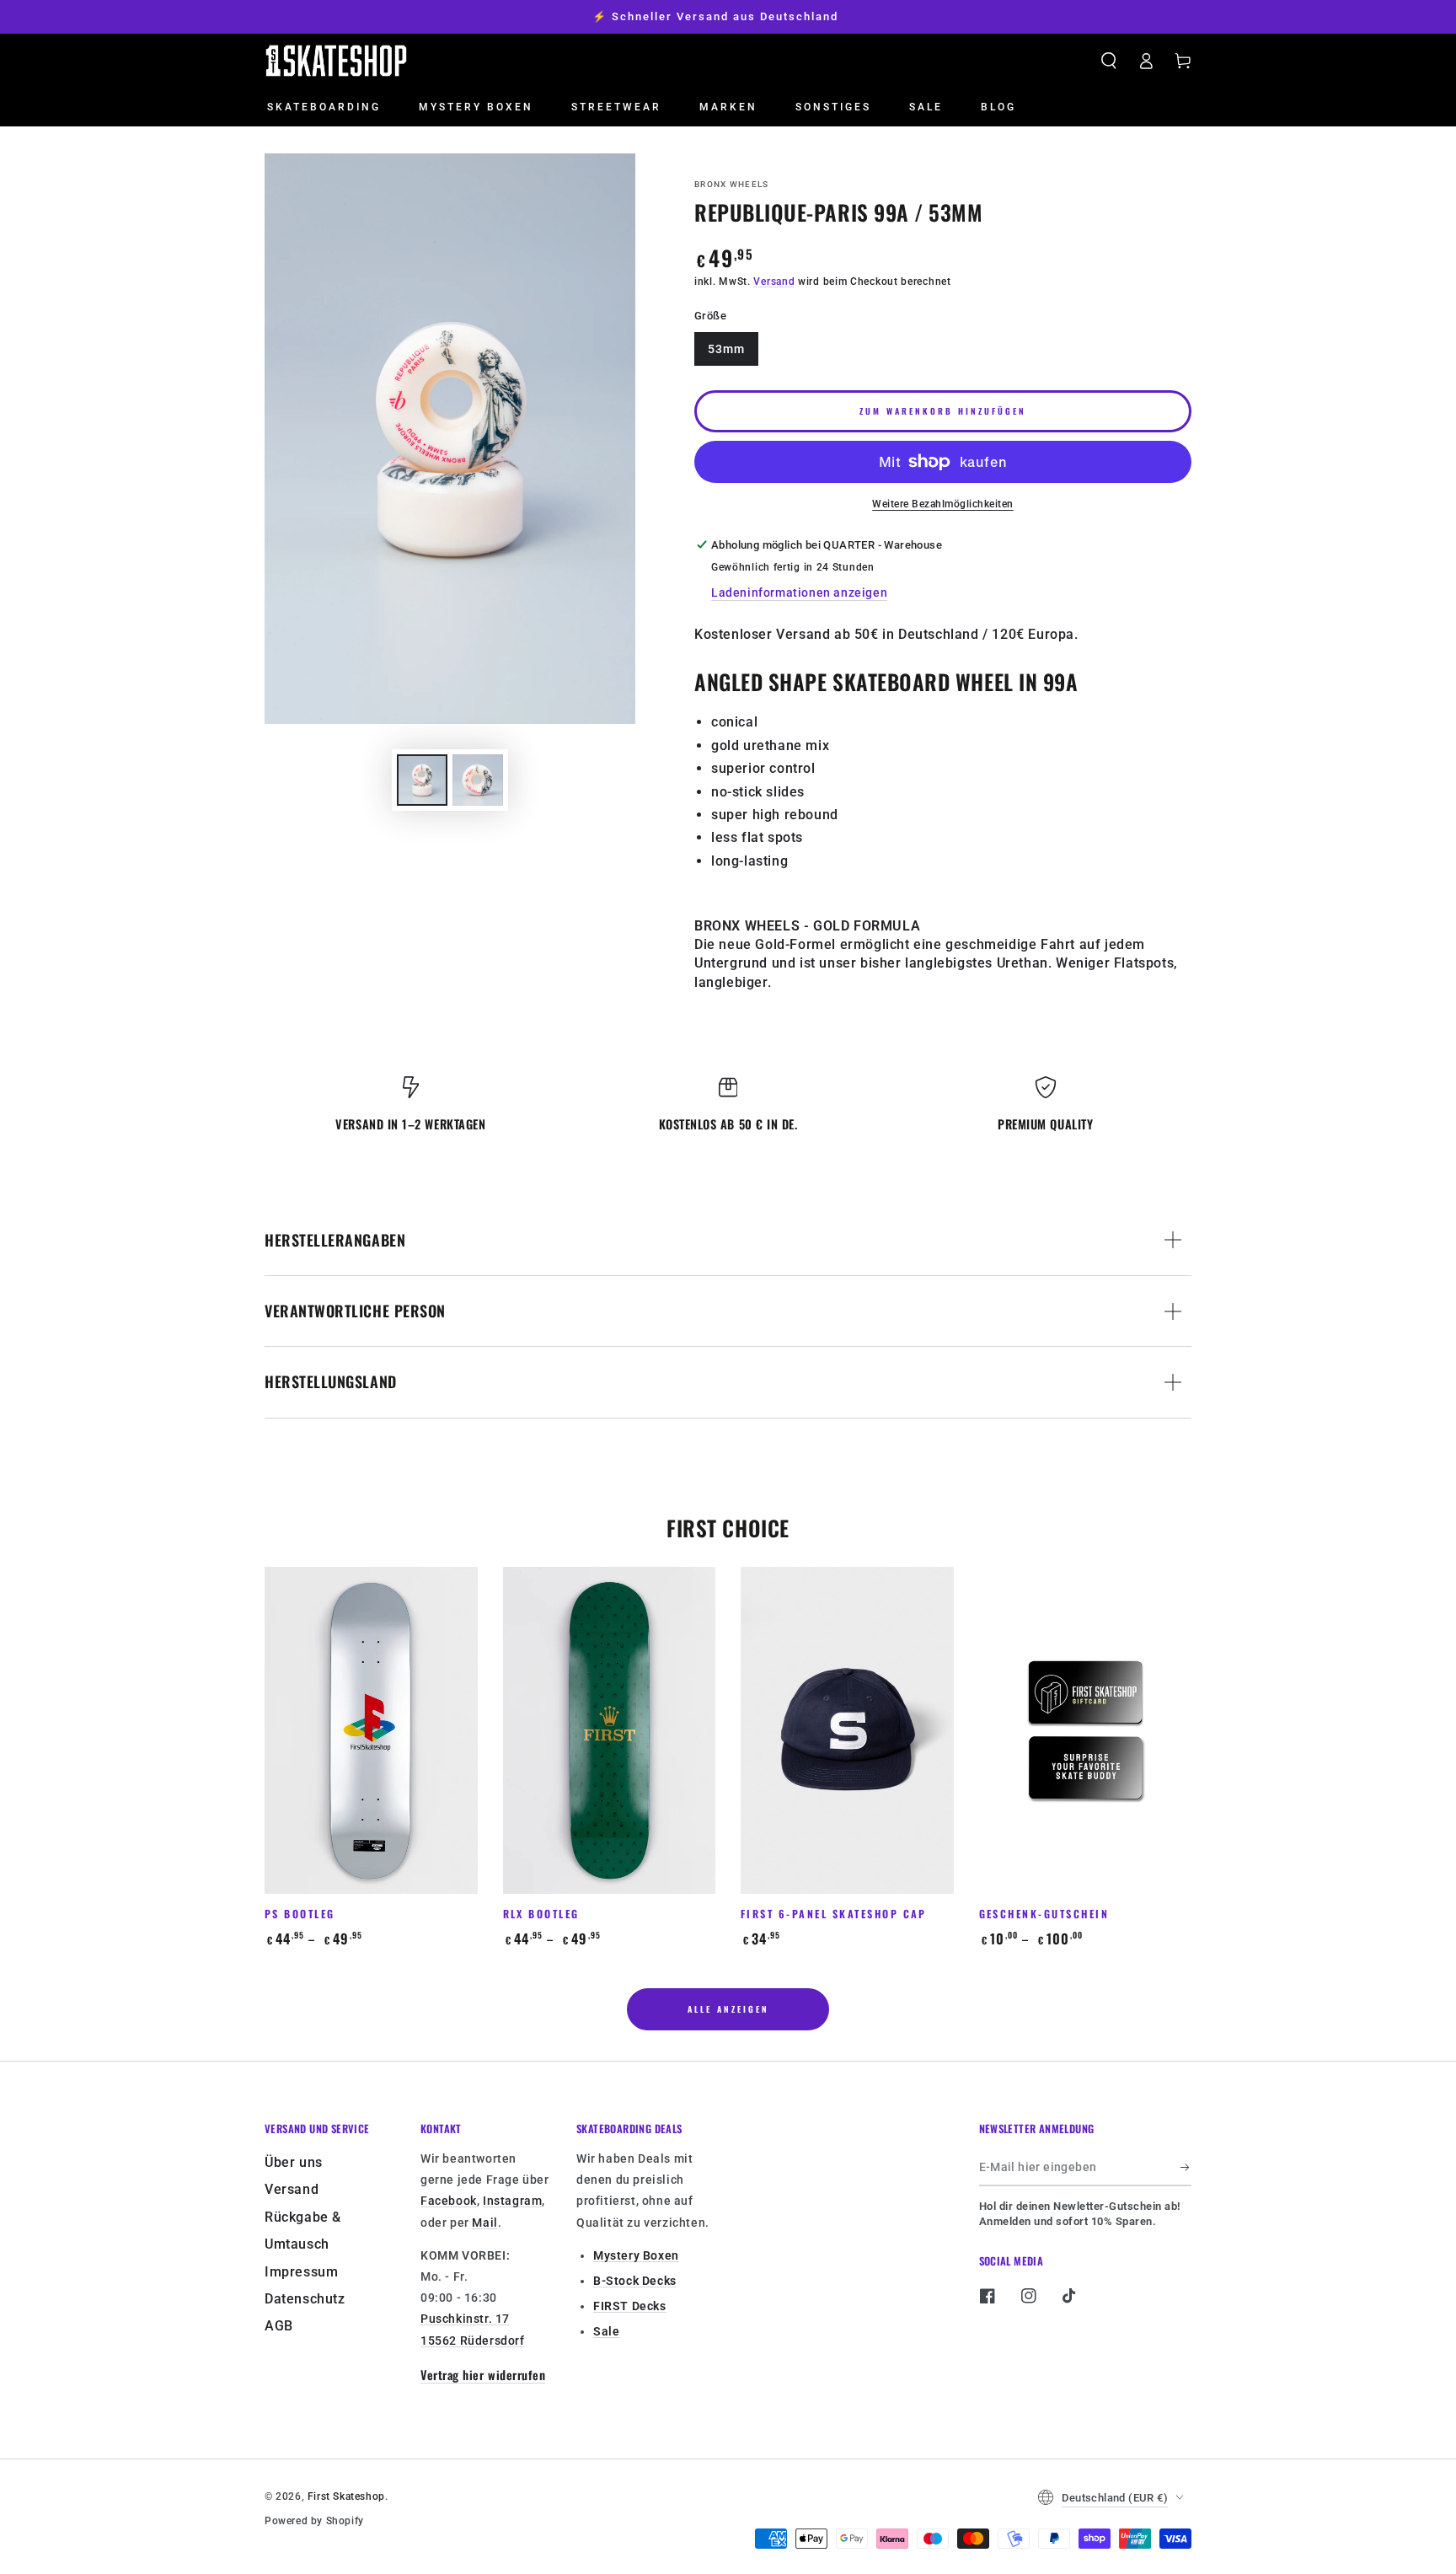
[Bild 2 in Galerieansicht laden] (478, 780)
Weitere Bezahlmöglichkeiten (943, 504)
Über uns (294, 2162)
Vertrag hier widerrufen (483, 2375)
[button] (1109, 61)
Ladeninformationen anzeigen (799, 593)
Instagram (512, 2201)
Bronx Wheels (732, 184)
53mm (726, 349)
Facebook (449, 2201)
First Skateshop (346, 2496)
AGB (279, 2326)
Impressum (301, 2272)
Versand (774, 282)
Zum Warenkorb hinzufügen (943, 411)
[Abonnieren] (1186, 2167)
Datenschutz (305, 2299)
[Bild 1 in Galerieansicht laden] (422, 780)
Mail (484, 2223)
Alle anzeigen (728, 2009)
